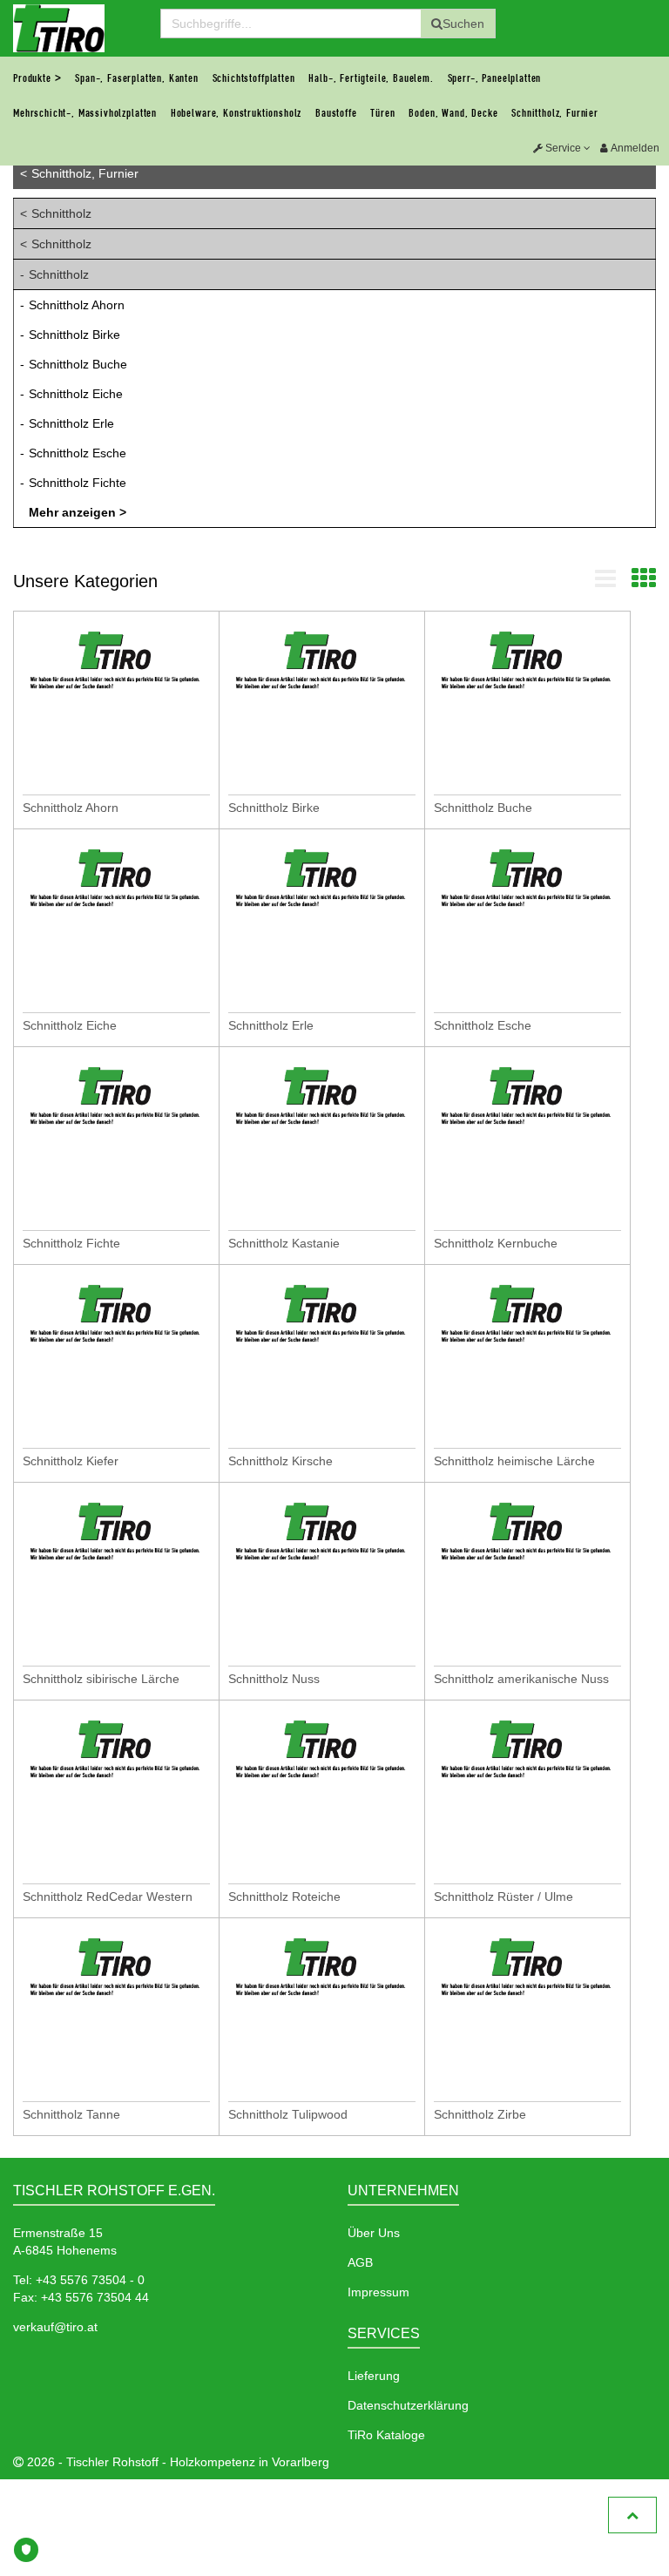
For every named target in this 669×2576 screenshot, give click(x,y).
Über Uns (374, 2233)
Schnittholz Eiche (76, 394)
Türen (382, 113)
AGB (360, 2262)
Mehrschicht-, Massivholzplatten (85, 113)
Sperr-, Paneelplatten (495, 78)
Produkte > (37, 78)
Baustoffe (336, 113)
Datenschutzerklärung (408, 2405)
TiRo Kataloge (386, 2435)
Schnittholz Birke (74, 335)
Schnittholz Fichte (78, 483)
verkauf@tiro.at (55, 2327)
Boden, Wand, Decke (453, 113)
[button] (562, 148)
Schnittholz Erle (71, 423)
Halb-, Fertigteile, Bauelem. (371, 78)
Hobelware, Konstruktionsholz (237, 113)
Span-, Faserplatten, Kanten (137, 78)
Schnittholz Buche (78, 364)
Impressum (378, 2292)
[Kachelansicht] (644, 583)
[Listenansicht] (605, 583)
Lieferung (374, 2376)
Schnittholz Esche (78, 453)
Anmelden (634, 148)
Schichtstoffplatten (254, 78)
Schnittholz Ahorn (77, 305)
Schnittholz (61, 213)
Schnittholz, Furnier (555, 113)
